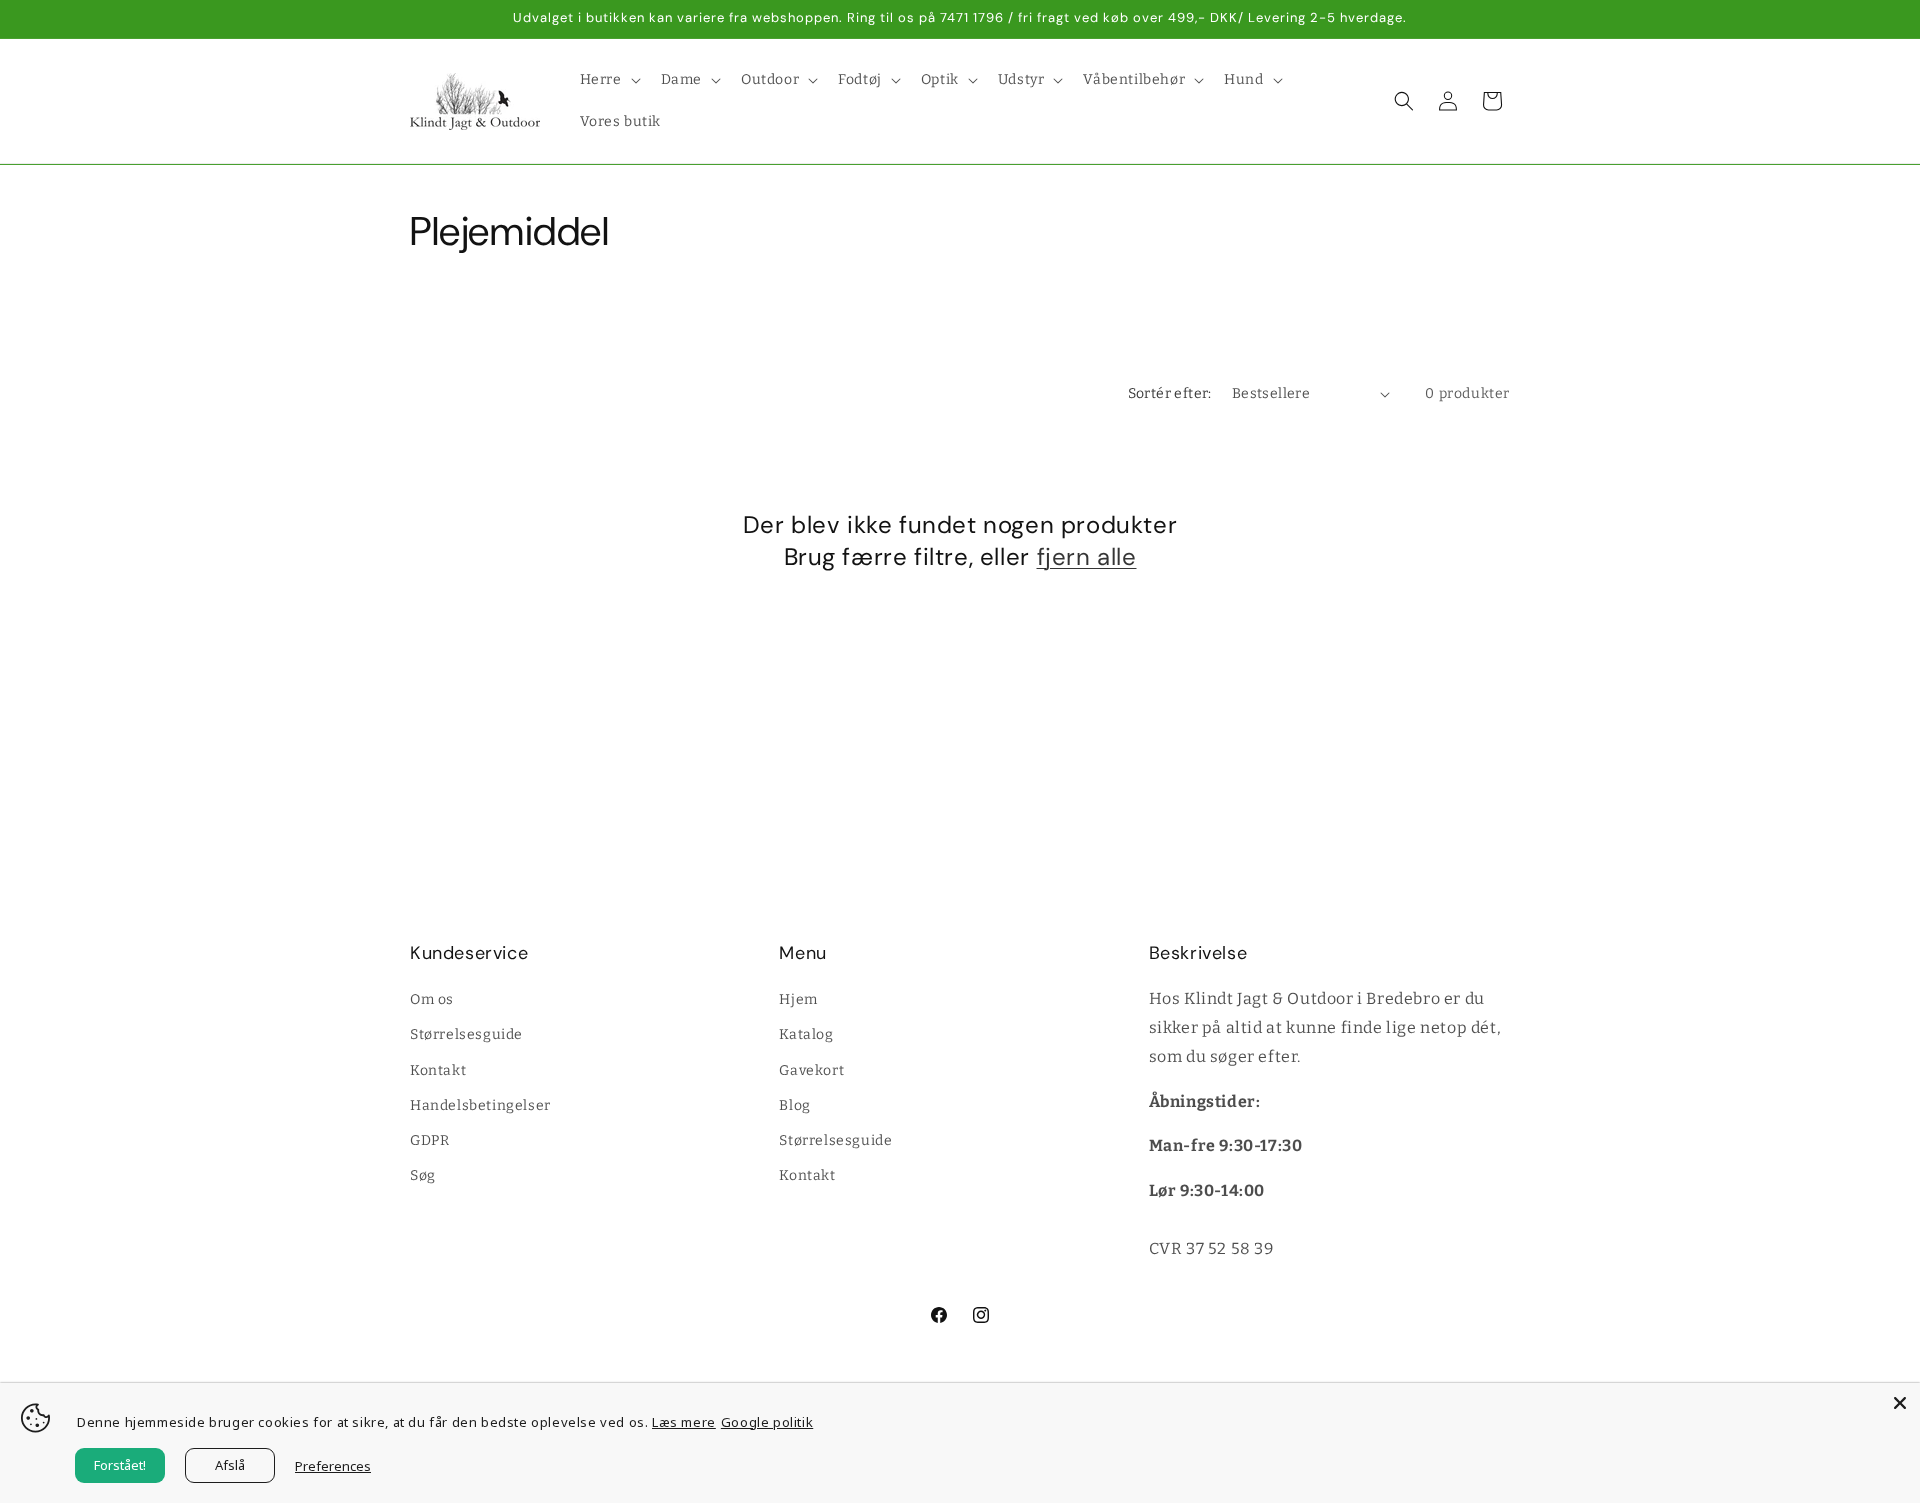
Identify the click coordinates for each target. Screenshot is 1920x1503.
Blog (794, 1105)
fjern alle (1087, 556)
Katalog (806, 1034)
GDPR (429, 1140)
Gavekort (811, 1070)
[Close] (1900, 1403)
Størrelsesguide (466, 1034)
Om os (432, 999)
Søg (423, 1175)
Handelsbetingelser (480, 1105)
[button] (608, 80)
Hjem (798, 999)
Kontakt (438, 1070)
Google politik (767, 1422)
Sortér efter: (1170, 393)
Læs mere (684, 1422)
